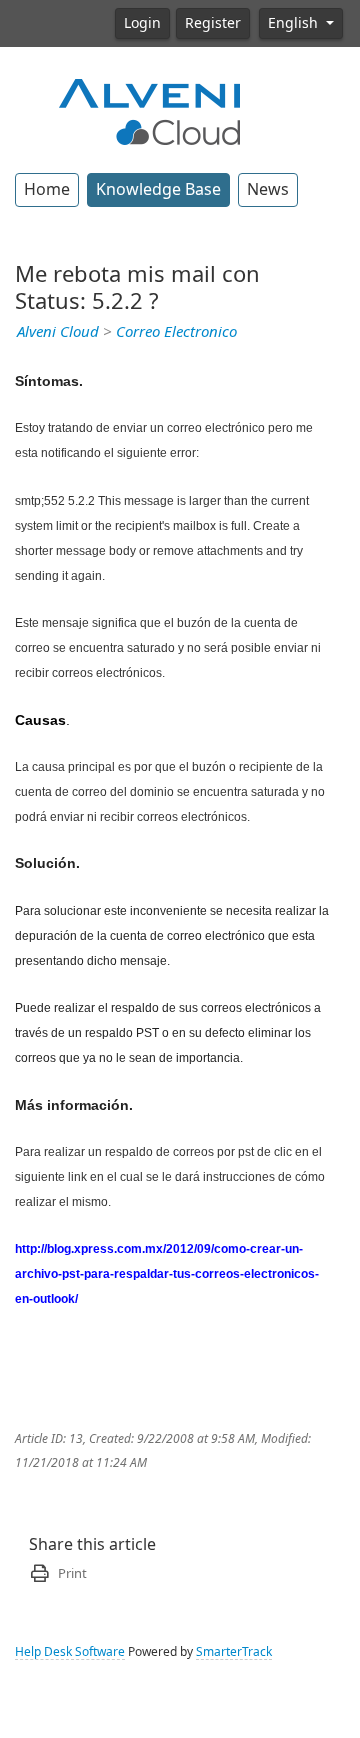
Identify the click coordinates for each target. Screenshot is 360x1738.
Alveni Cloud (58, 332)
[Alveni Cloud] (150, 110)
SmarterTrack (234, 1652)
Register (213, 23)
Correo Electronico (176, 332)
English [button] (295, 23)
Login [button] (142, 23)
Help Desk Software (70, 1652)
